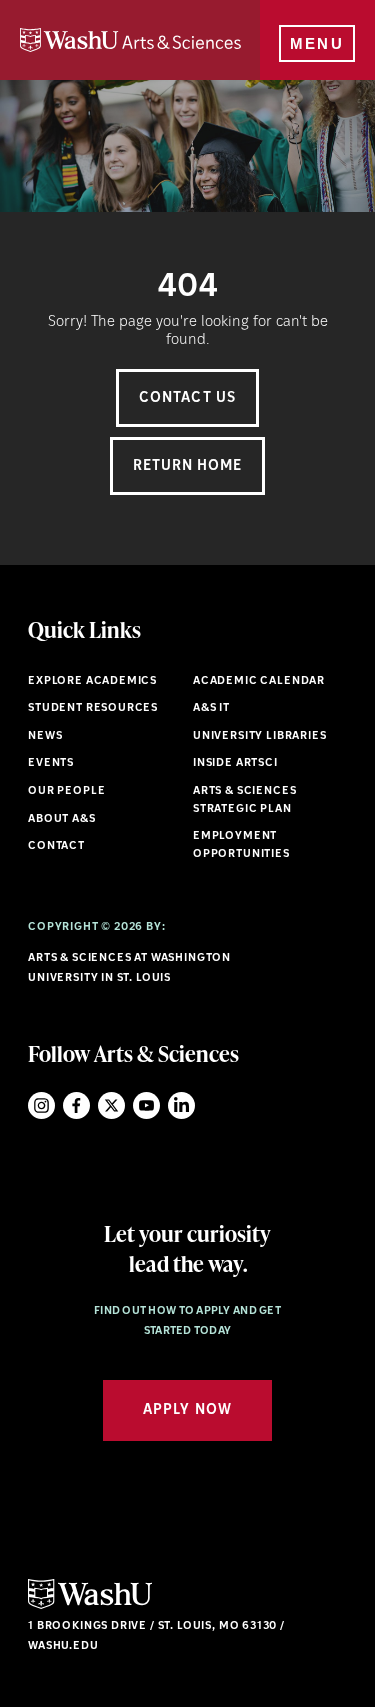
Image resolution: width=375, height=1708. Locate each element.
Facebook (76, 1105)
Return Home (188, 466)
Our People (66, 791)
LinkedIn (181, 1105)
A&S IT (211, 708)
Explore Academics (92, 681)
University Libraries (260, 736)
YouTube (146, 1105)
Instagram (41, 1105)
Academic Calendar (259, 681)
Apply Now (187, 1410)
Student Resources (93, 708)
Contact (56, 846)
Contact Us (187, 398)
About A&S (61, 819)
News (45, 736)
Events (51, 763)
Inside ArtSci (235, 763)
